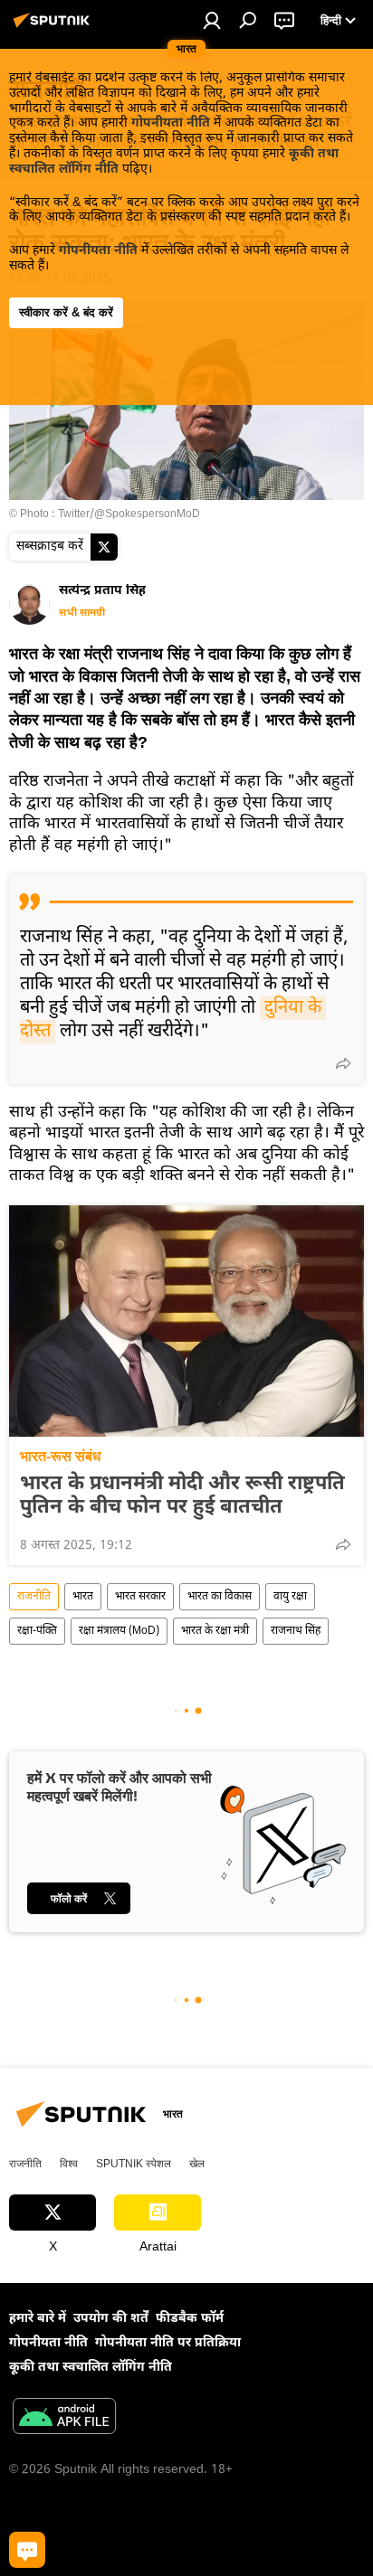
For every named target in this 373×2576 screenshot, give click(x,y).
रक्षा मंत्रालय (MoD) (119, 1631)
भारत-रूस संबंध (60, 1456)
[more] (343, 1063)
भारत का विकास (220, 1597)
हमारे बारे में (38, 2319)
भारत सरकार (140, 1597)
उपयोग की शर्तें (111, 2319)
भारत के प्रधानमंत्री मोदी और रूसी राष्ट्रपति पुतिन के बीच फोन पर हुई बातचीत (182, 1496)
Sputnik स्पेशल (134, 2164)
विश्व (69, 2164)
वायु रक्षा (290, 1597)
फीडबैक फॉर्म (190, 2319)
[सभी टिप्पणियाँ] (27, 2550)
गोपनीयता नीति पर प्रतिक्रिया (168, 2343)
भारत (83, 1597)
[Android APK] (64, 2419)
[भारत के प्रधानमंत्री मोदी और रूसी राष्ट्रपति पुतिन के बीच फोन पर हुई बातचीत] (186, 1321)
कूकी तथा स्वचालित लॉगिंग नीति (91, 2368)
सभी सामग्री (82, 613)
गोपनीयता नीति (171, 123)
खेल (197, 2164)
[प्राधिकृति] (212, 20)
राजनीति (34, 1597)
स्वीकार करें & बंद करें (66, 312)
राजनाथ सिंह (296, 1631)
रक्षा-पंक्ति (37, 1631)
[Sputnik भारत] (54, 28)
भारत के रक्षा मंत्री (215, 1631)
